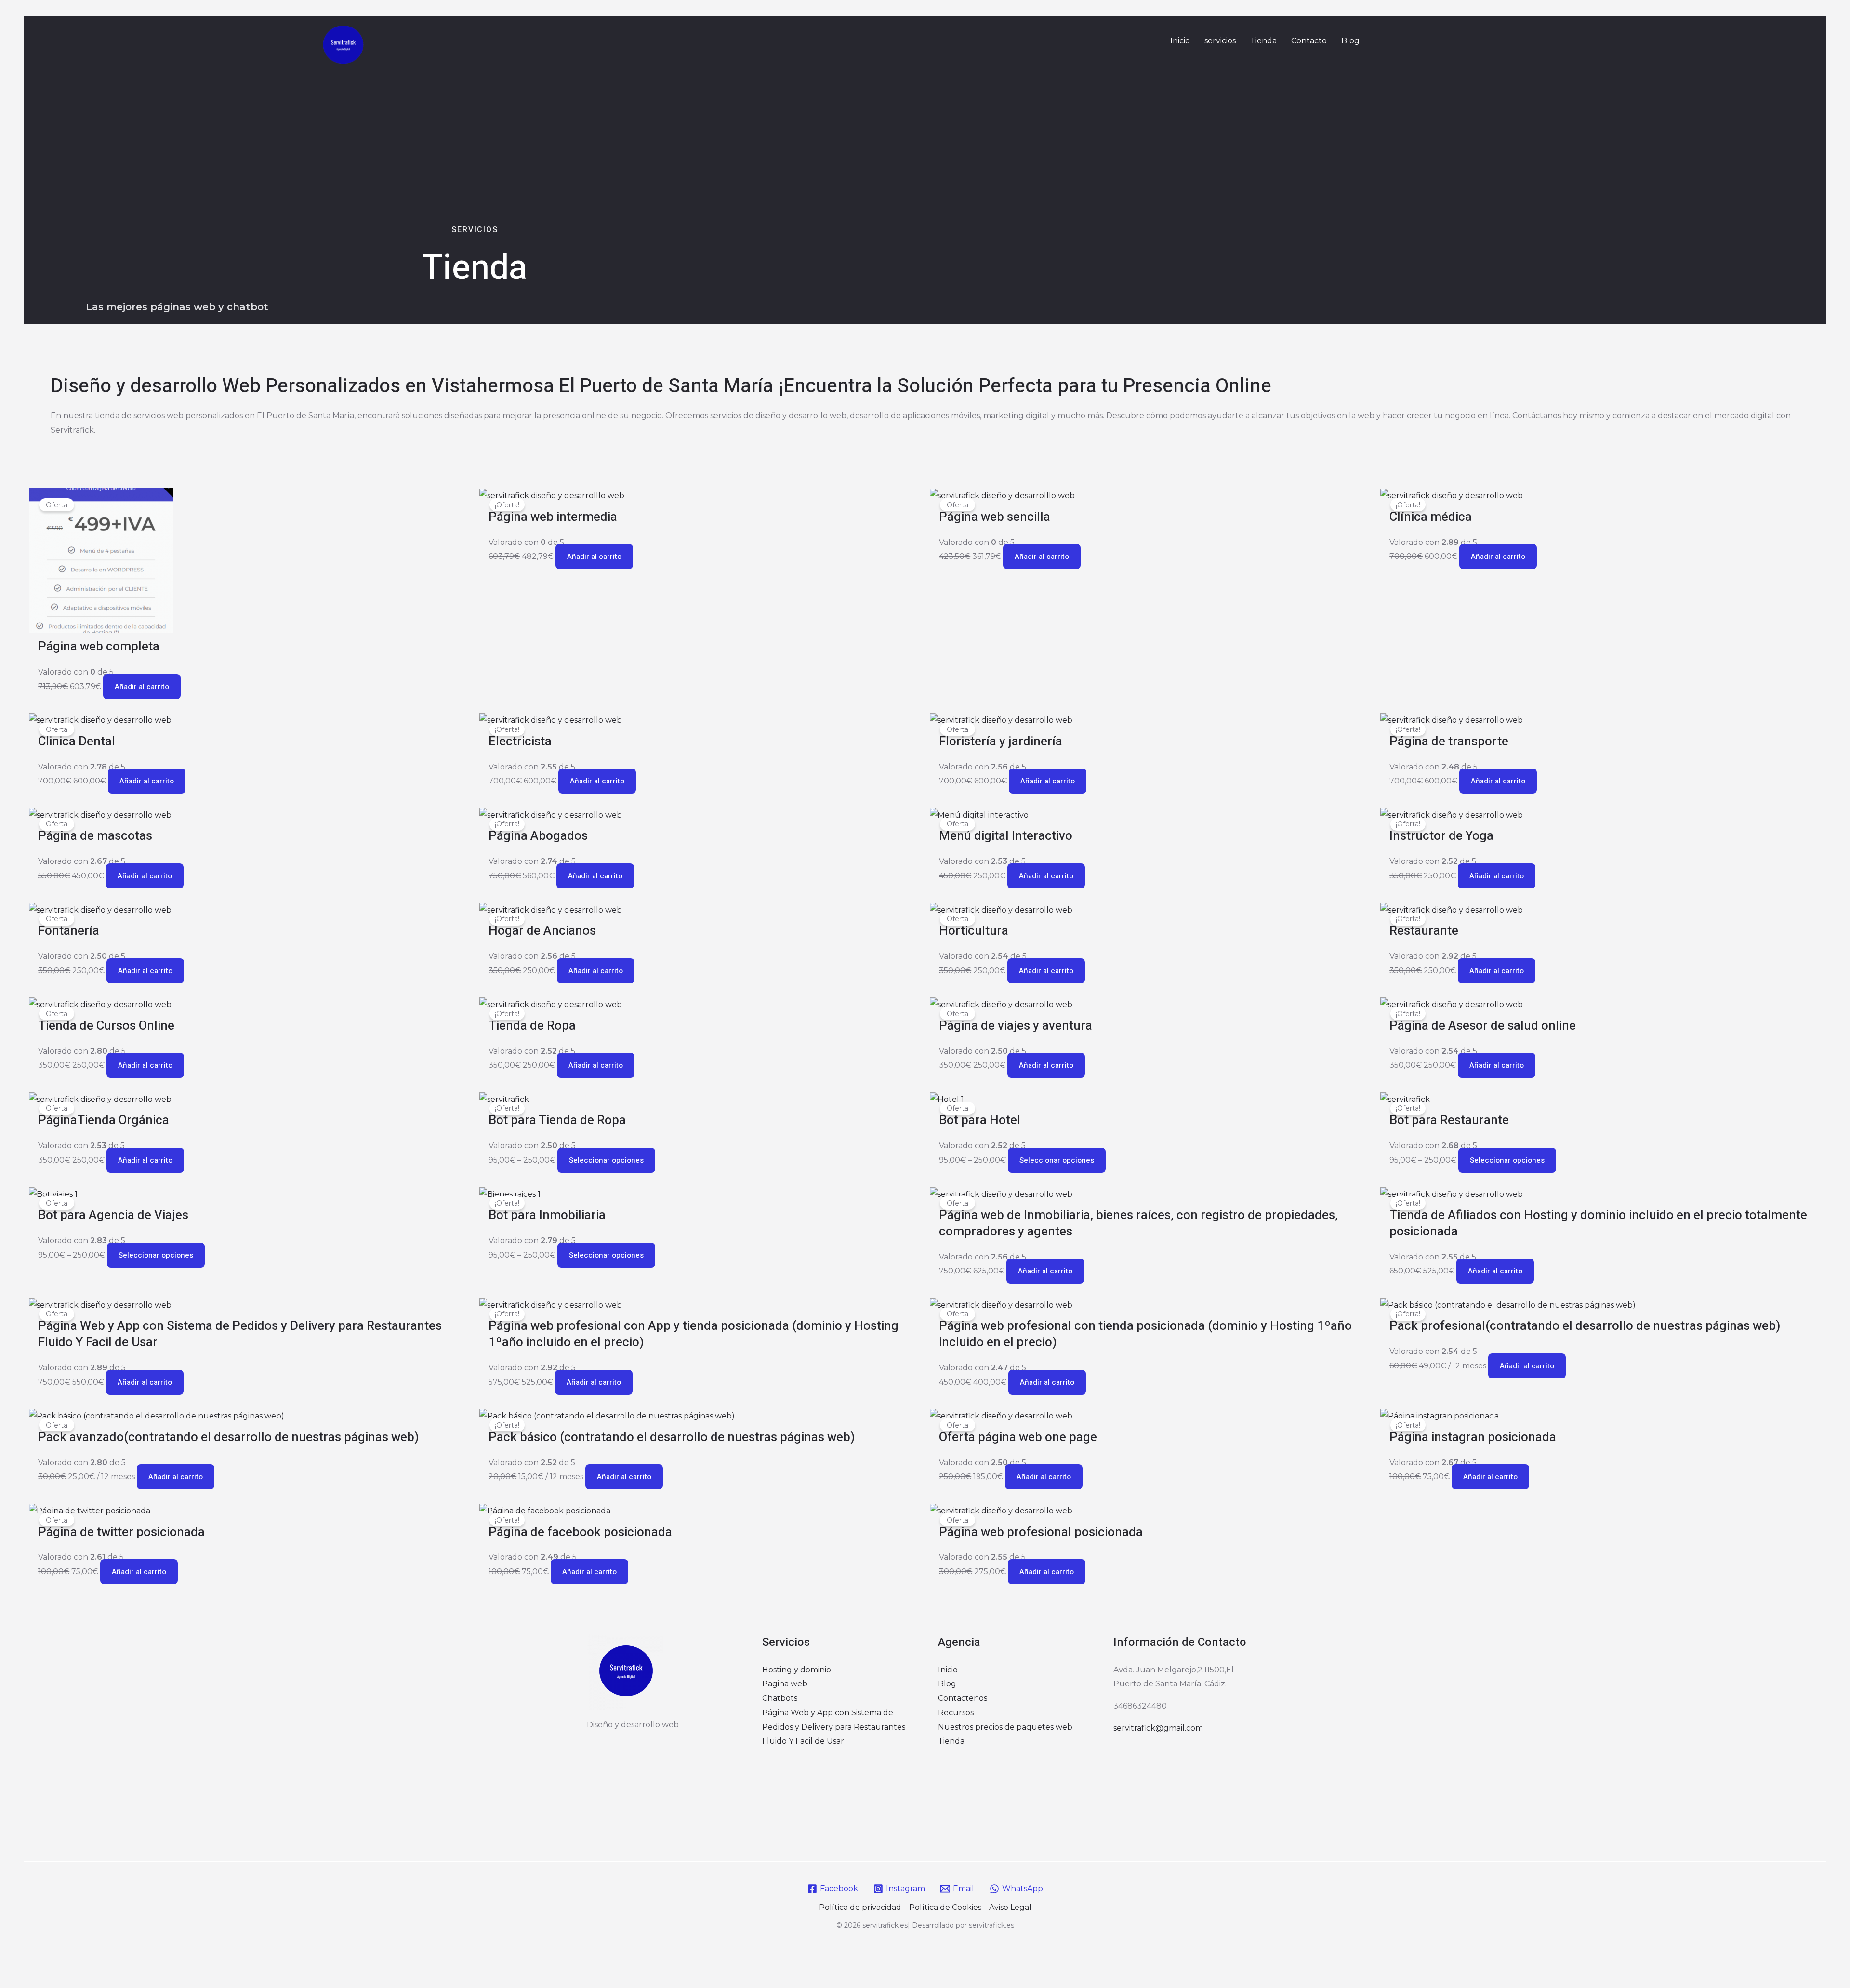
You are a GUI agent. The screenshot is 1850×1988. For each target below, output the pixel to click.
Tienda (1263, 41)
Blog (1350, 41)
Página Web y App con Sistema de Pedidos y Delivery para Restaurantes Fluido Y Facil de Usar (834, 1727)
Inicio (1180, 41)
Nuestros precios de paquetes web (1005, 1727)
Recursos (956, 1713)
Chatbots (780, 1698)
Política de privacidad (860, 1907)
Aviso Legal (1010, 1907)
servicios (1220, 41)
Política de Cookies (945, 1907)
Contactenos (963, 1698)
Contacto (1309, 41)
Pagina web (785, 1684)
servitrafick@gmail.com (1158, 1728)
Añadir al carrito (142, 687)
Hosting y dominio (797, 1670)
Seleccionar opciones (606, 1160)
